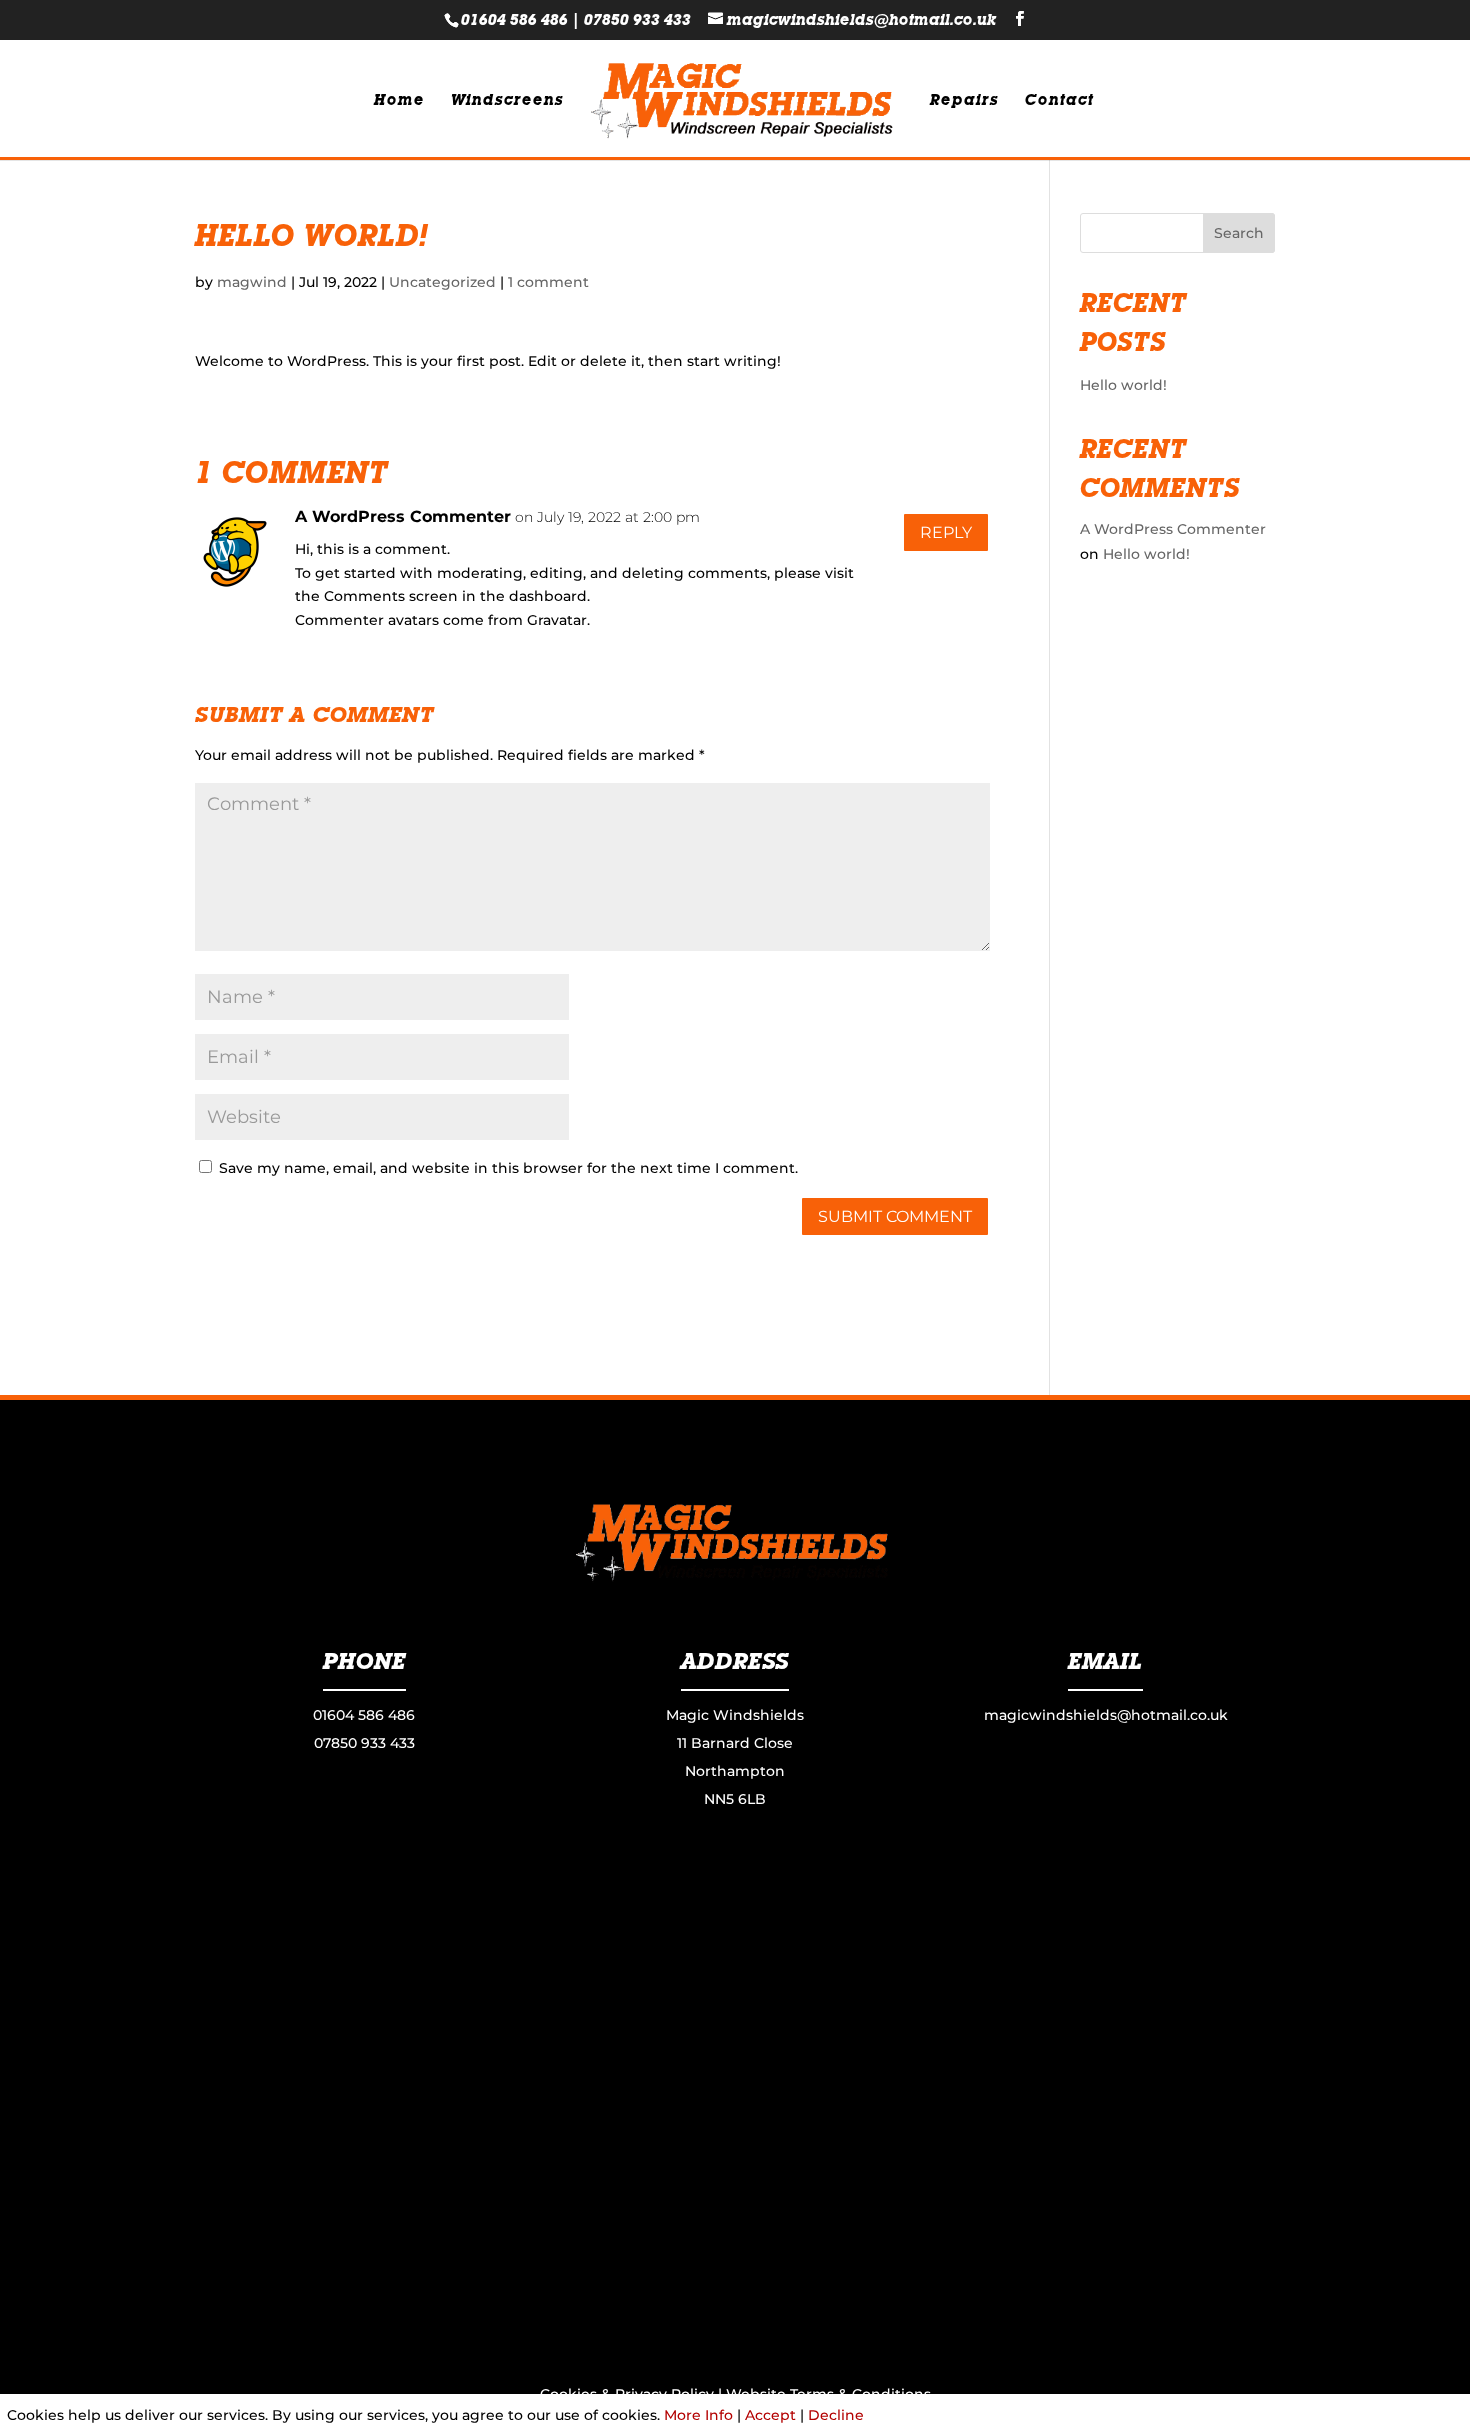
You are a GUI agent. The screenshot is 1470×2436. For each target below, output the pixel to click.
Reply (946, 532)
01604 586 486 (514, 20)
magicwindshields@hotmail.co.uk (1106, 1715)
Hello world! (1123, 385)
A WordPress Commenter (403, 516)
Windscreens (507, 101)
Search (1239, 233)
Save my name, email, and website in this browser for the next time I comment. (508, 1168)
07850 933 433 (637, 20)
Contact (1059, 101)
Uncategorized (442, 282)
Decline (836, 2415)
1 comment (548, 282)
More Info (698, 2415)
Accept (770, 2415)
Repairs (964, 101)
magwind (252, 282)
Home (399, 101)
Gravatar (557, 620)
